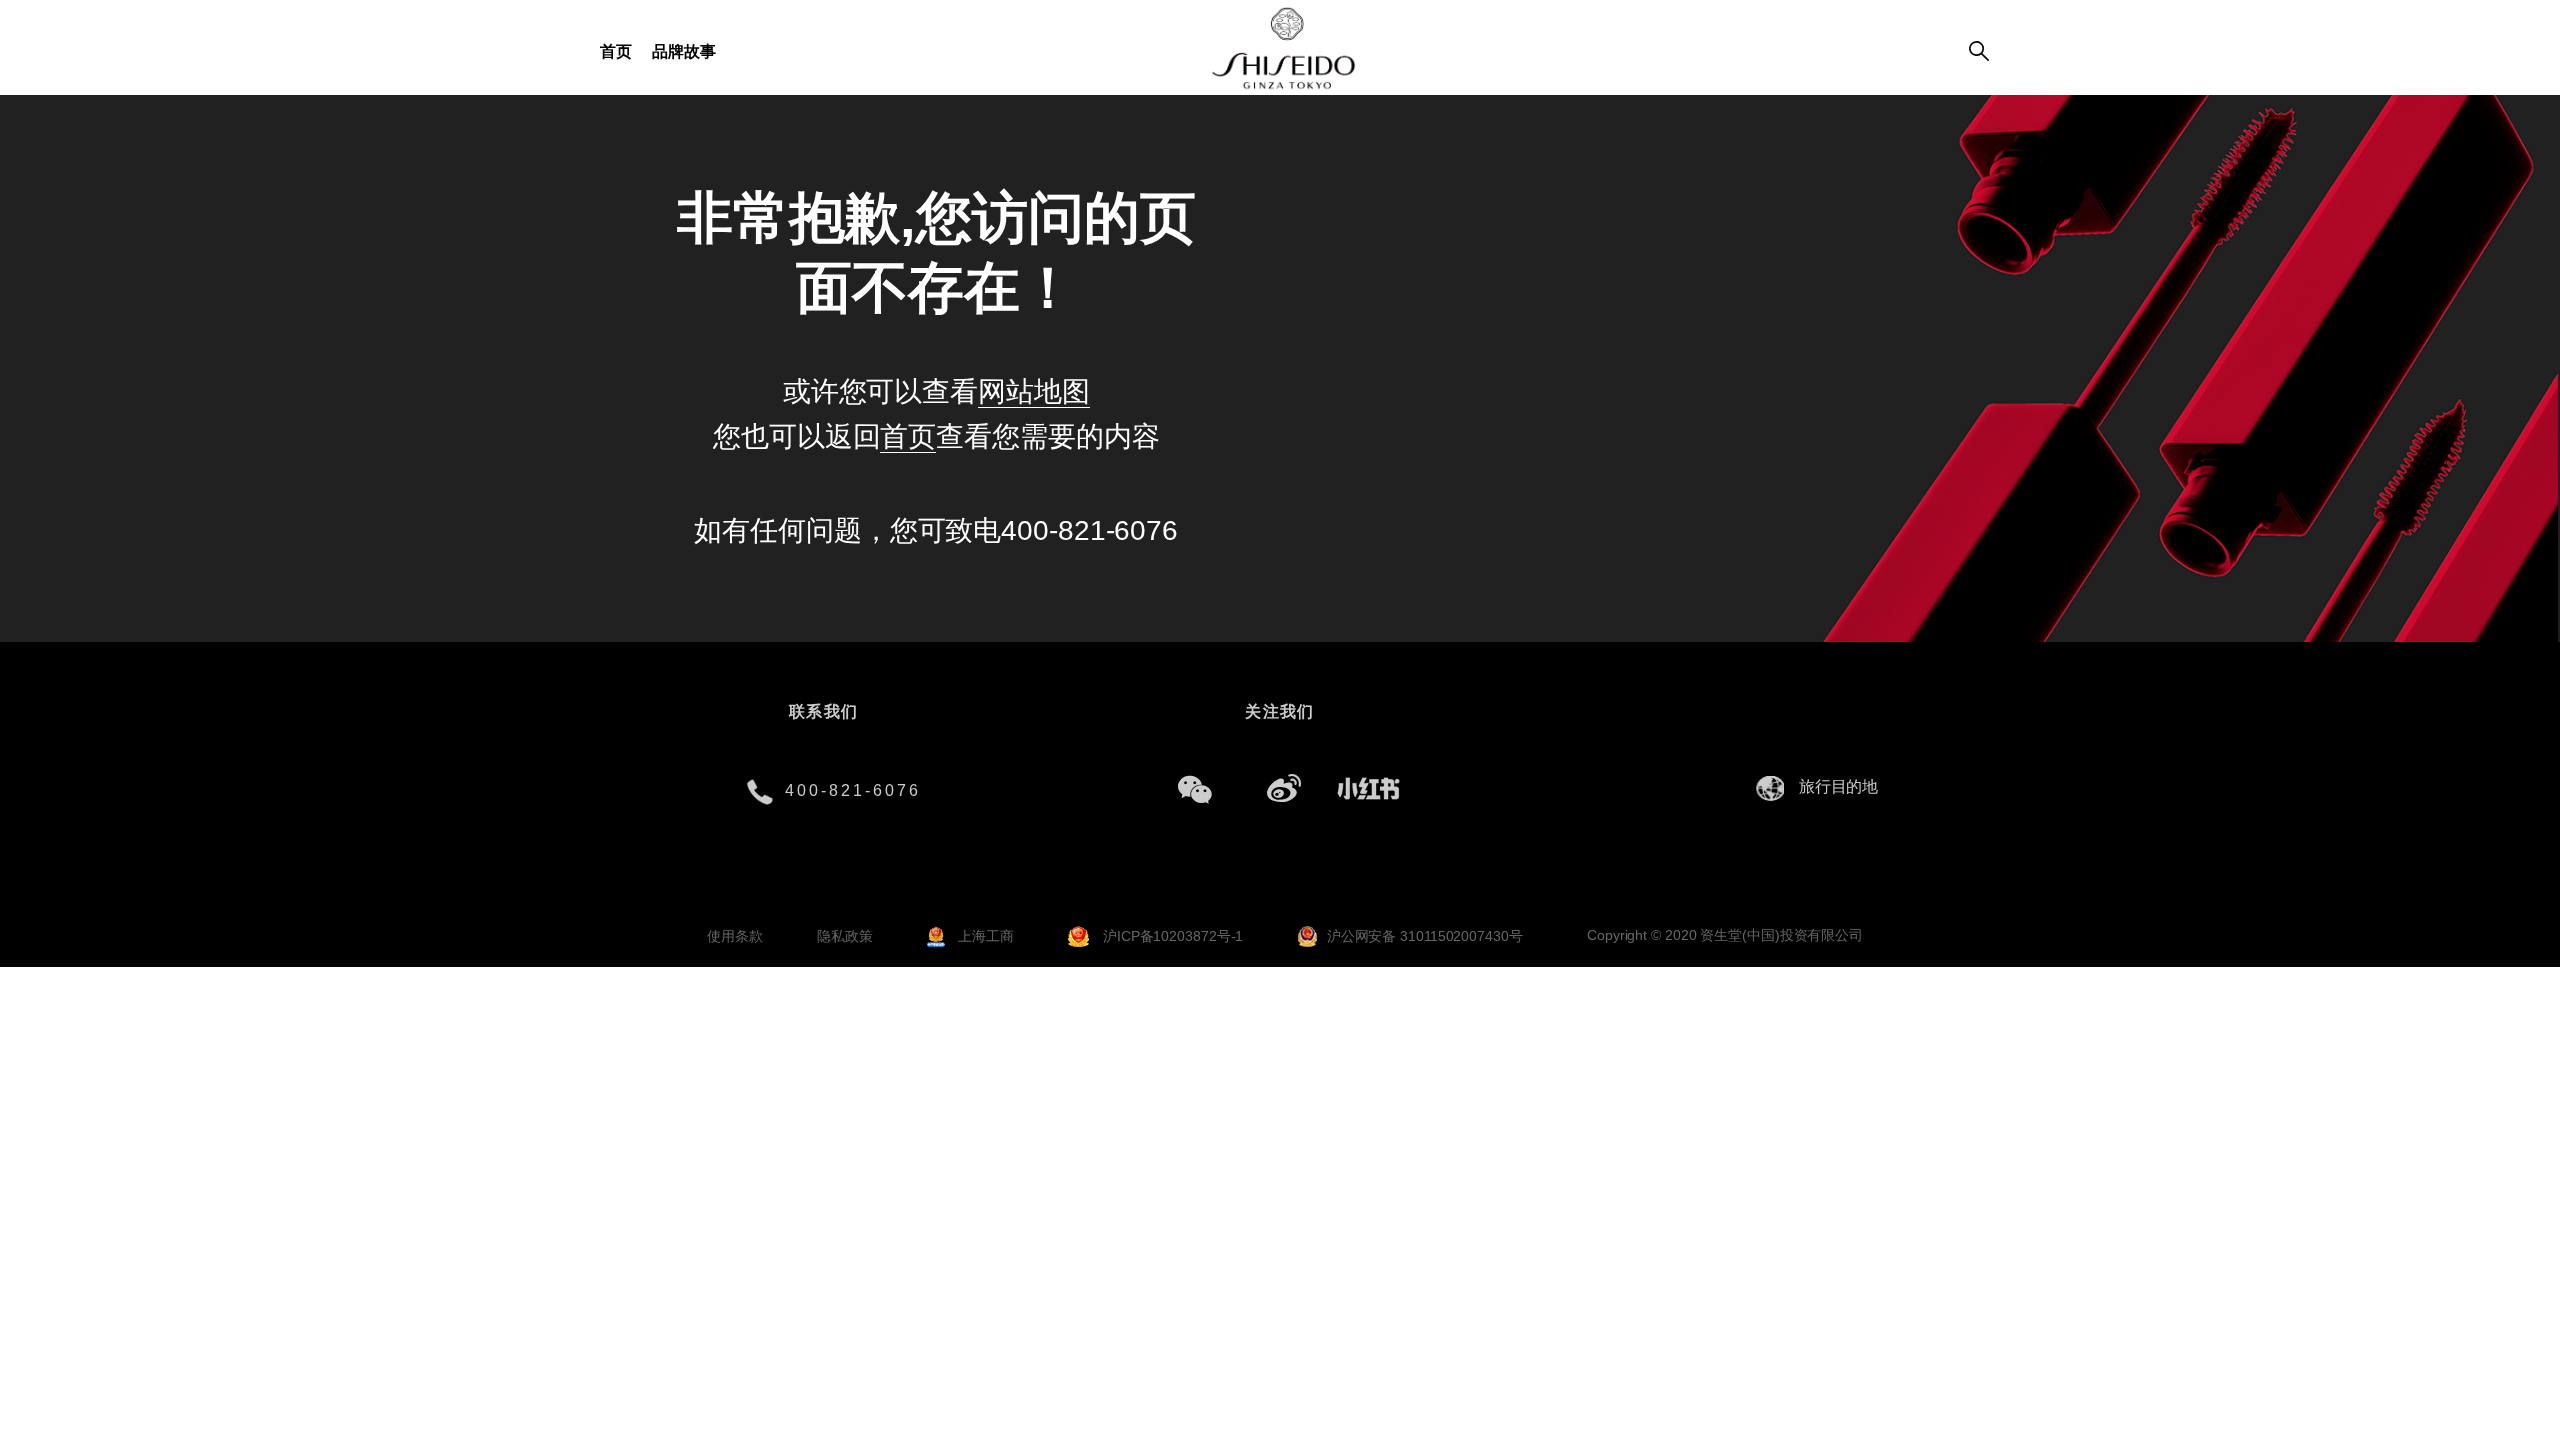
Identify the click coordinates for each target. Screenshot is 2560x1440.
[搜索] (1979, 52)
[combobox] (1844, 787)
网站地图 (1034, 391)
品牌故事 (684, 51)
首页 (616, 51)
